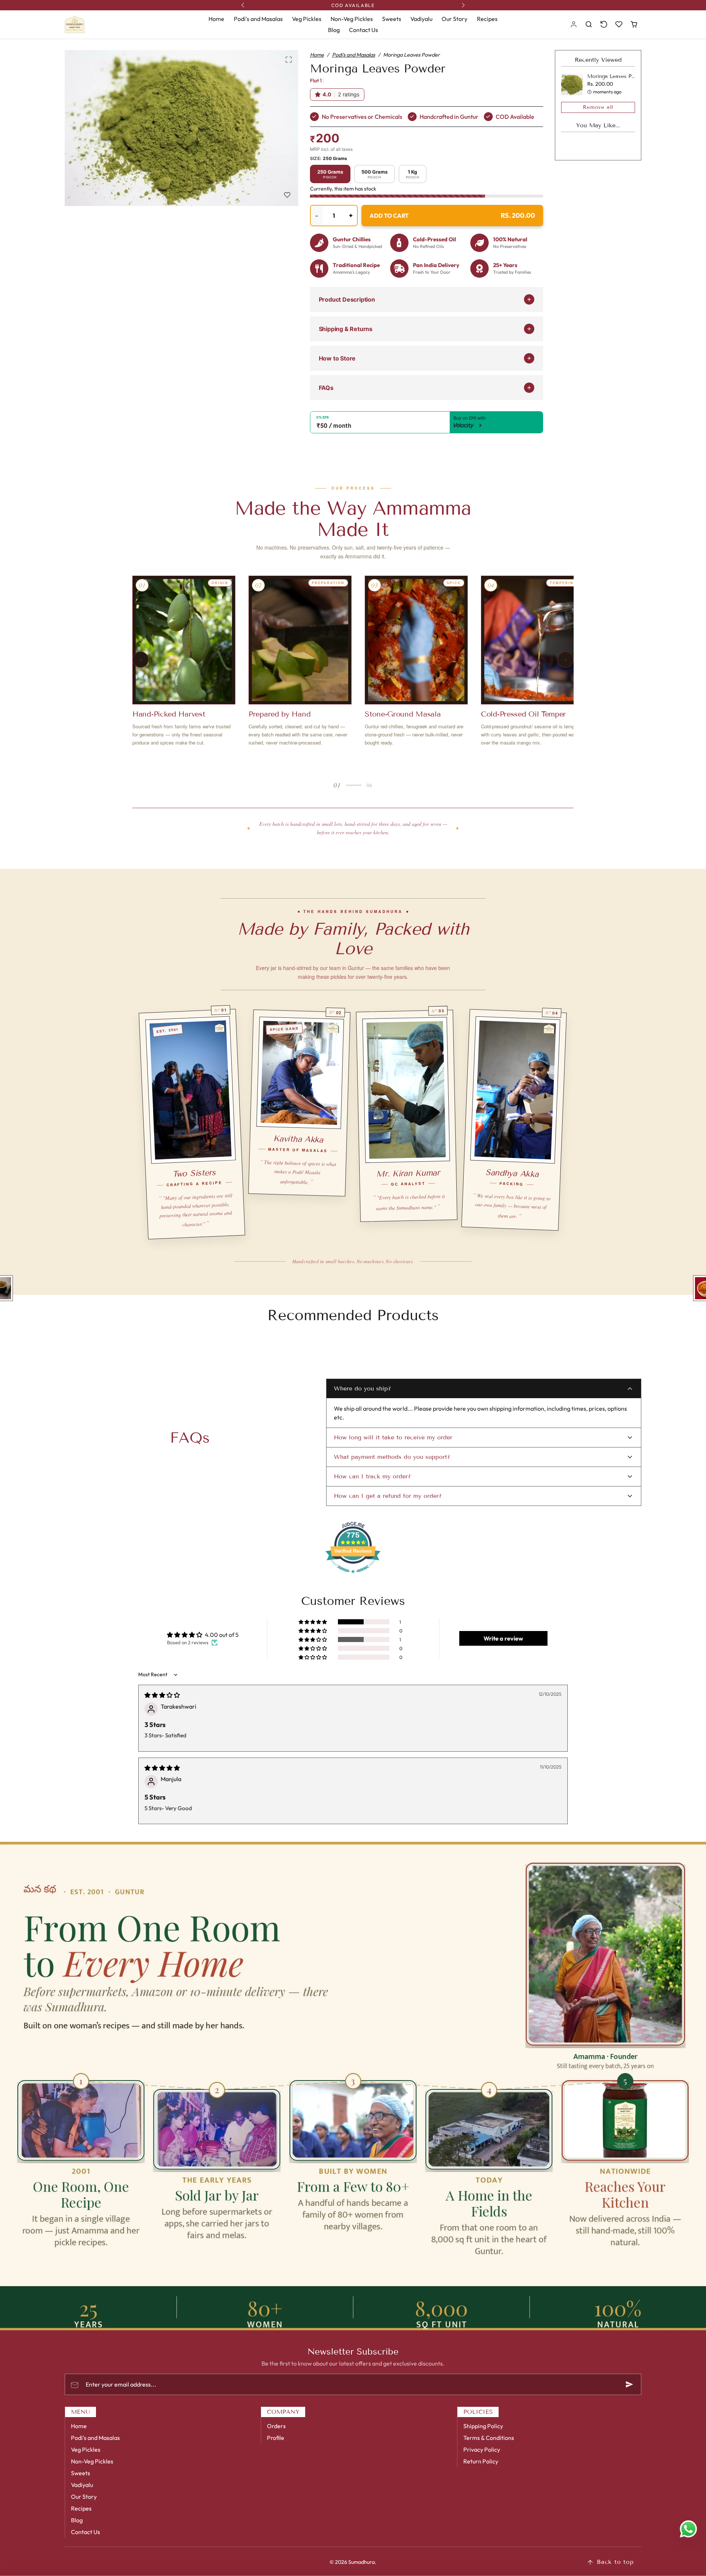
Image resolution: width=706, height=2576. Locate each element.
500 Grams (375, 174)
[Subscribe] (630, 2384)
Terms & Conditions (489, 2438)
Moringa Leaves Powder (617, 76)
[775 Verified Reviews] (353, 1577)
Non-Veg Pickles (352, 19)
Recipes (487, 19)
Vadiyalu (421, 19)
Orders (276, 2426)
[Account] (574, 24)
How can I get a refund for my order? (388, 1496)
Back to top (615, 2562)
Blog (334, 30)
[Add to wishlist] (287, 195)
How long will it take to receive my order (393, 1437)
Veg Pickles (307, 19)
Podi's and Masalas (258, 19)
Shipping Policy (483, 2426)
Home (216, 19)
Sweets (392, 19)
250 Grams (330, 174)
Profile (276, 2438)
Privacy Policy (482, 2449)
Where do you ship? (362, 1388)
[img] (162, 1695)
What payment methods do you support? (392, 1457)
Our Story (454, 19)
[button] (589, 24)
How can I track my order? (372, 1476)
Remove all (598, 107)
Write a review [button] (503, 1638)
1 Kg (413, 174)
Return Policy (481, 2461)
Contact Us (363, 30)
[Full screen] (289, 60)
